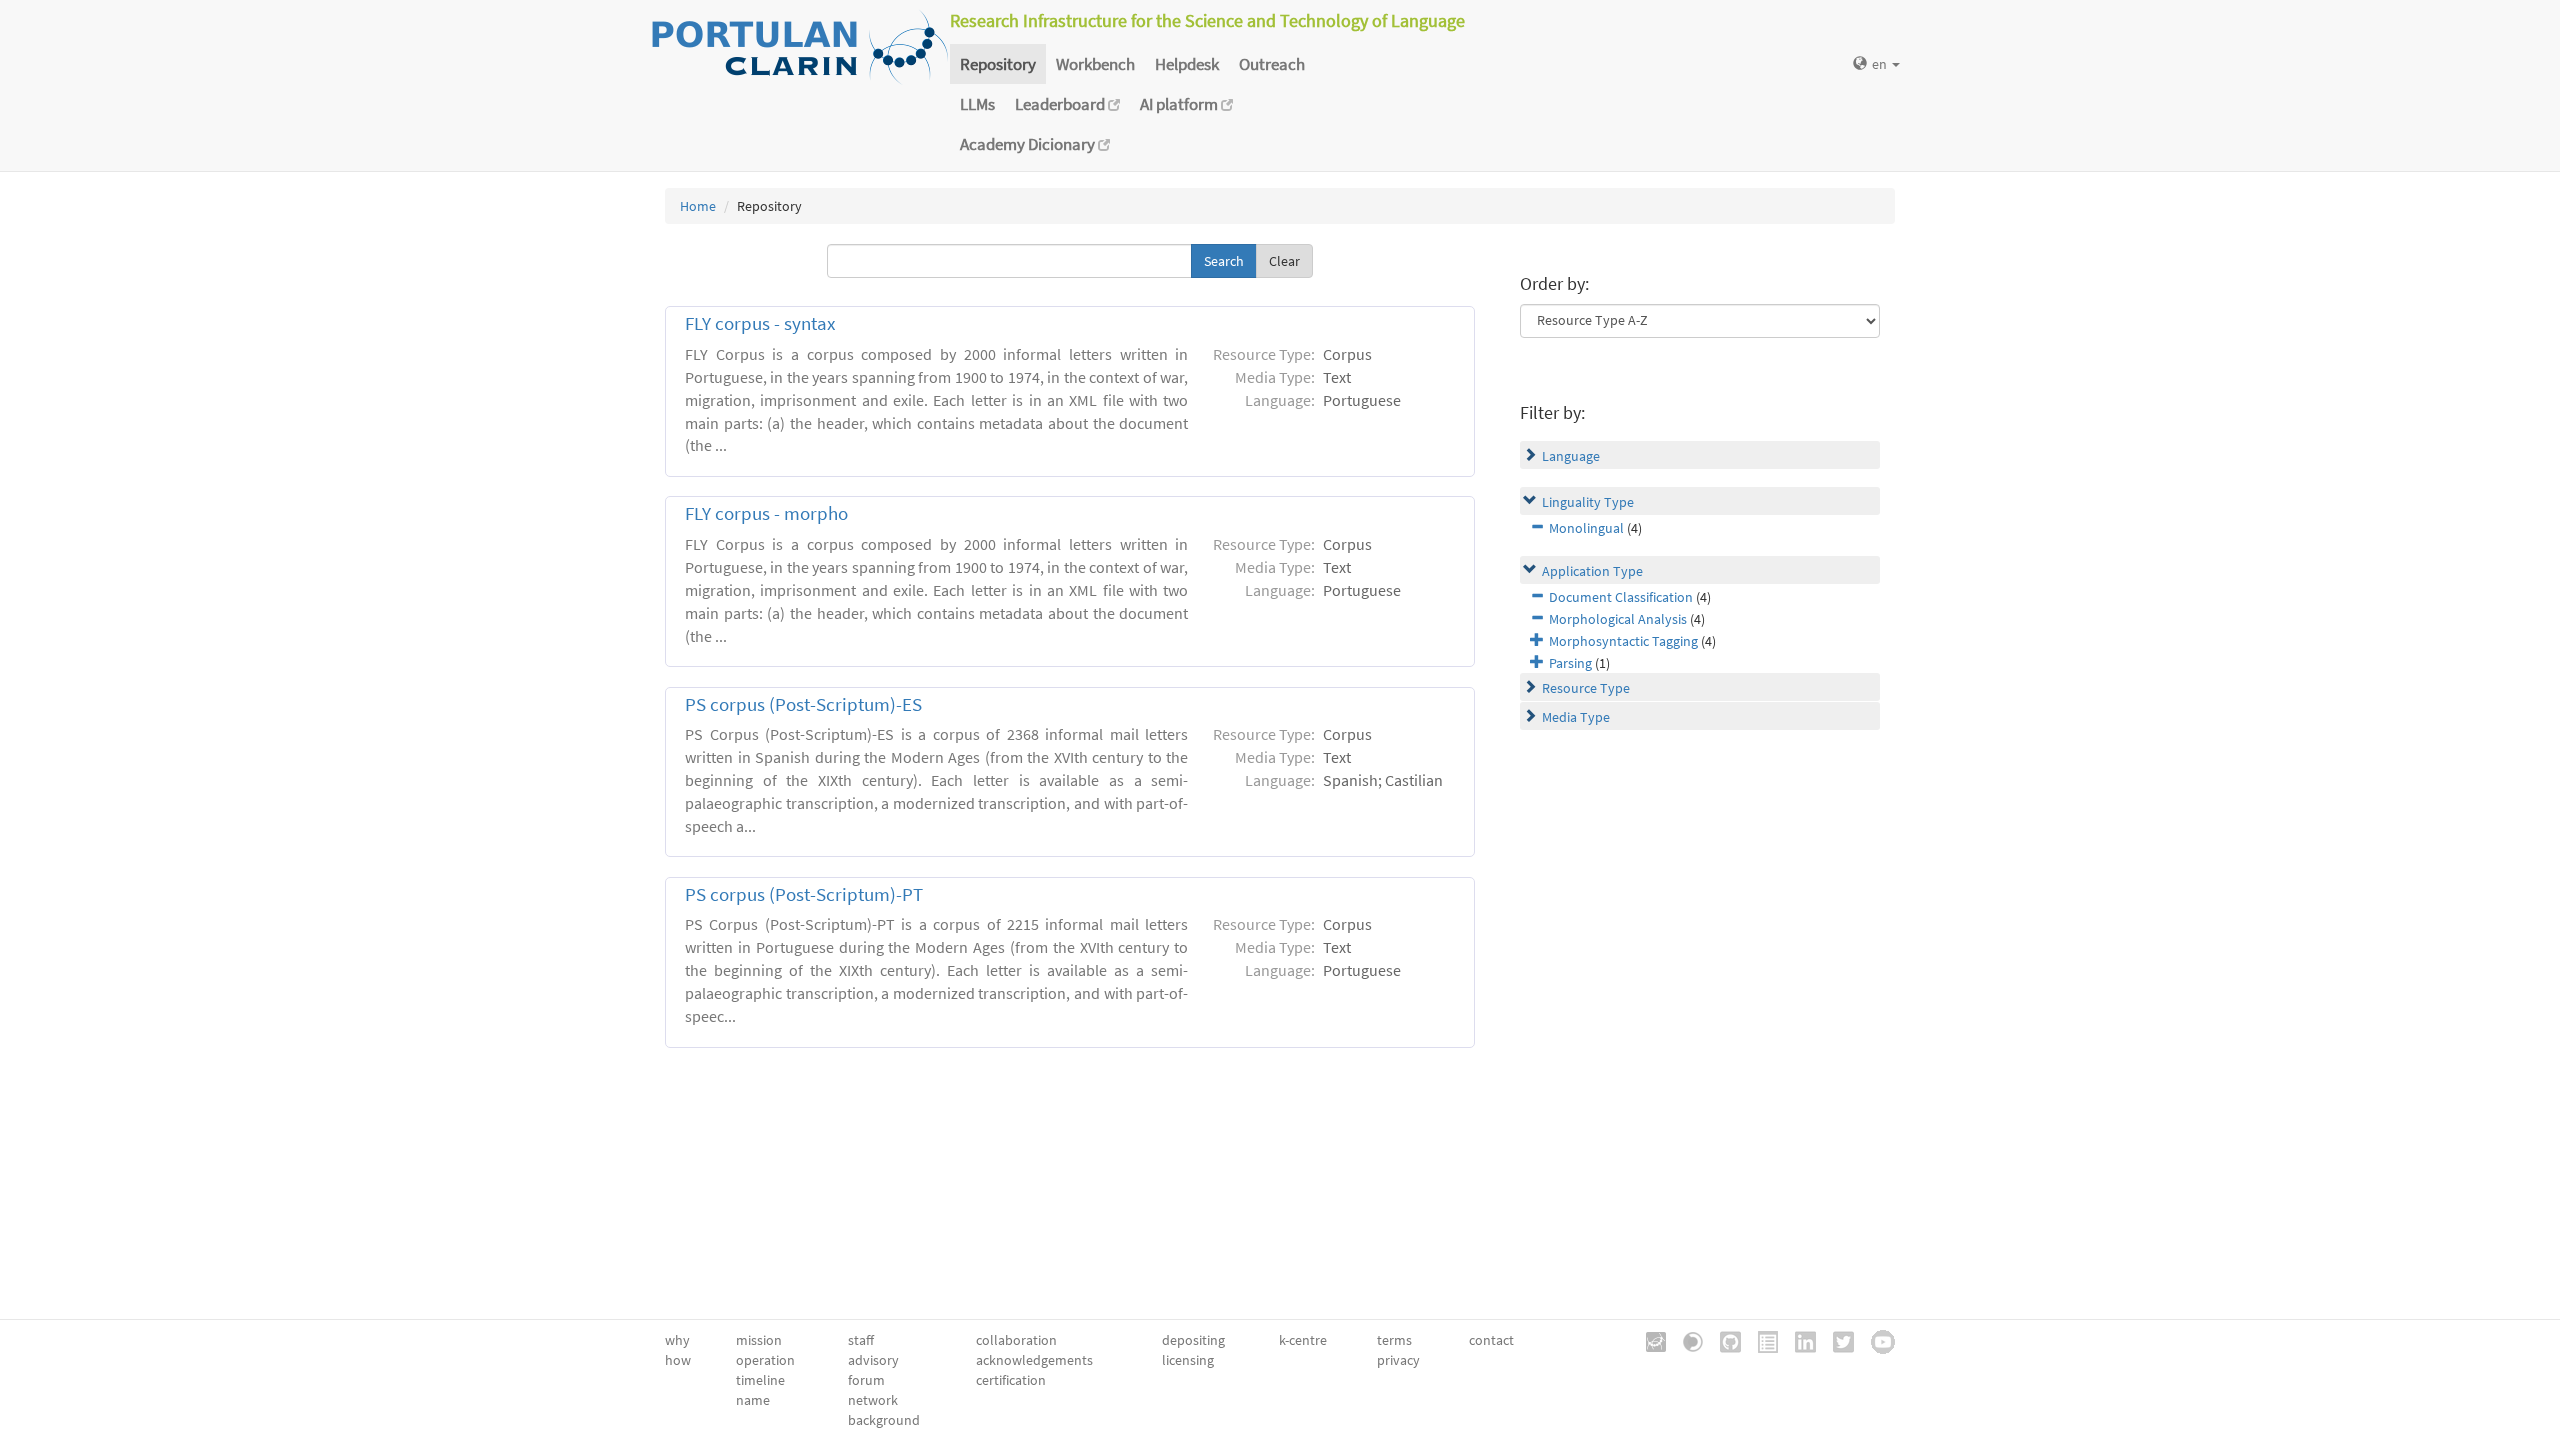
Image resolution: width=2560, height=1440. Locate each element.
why (677, 1340)
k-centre (1303, 1340)
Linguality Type (1588, 502)
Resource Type (1586, 688)
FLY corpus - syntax (760, 323)
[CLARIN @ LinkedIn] (1798, 1340)
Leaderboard (1061, 104)
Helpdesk (1187, 64)
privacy (1398, 1360)
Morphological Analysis (1618, 619)
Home (698, 206)
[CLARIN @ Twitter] (1836, 1340)
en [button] (1881, 64)
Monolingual (1586, 528)
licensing (1188, 1360)
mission (759, 1340)
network (873, 1400)
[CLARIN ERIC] (1649, 1340)
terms (1394, 1340)
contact (1491, 1340)
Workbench (1095, 64)
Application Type (1592, 571)
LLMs (977, 104)
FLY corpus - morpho (766, 513)
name (753, 1400)
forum (866, 1380)
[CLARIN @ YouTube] (1876, 1340)
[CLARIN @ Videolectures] (1686, 1340)
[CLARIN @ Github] (1723, 1340)
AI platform (1180, 104)
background (884, 1420)
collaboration (1016, 1340)
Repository (998, 64)
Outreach (1272, 64)
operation (765, 1360)
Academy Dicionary (1029, 144)
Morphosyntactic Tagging (1623, 641)
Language (1571, 456)
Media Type (1576, 717)
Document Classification (1621, 597)
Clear (1284, 261)
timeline (760, 1380)
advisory (873, 1360)
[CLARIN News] (1761, 1340)
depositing (1193, 1340)
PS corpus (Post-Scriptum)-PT (804, 894)
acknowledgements (1034, 1360)
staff (861, 1340)
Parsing (1570, 663)
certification (1011, 1380)
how (678, 1360)
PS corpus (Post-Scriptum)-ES (803, 704)
